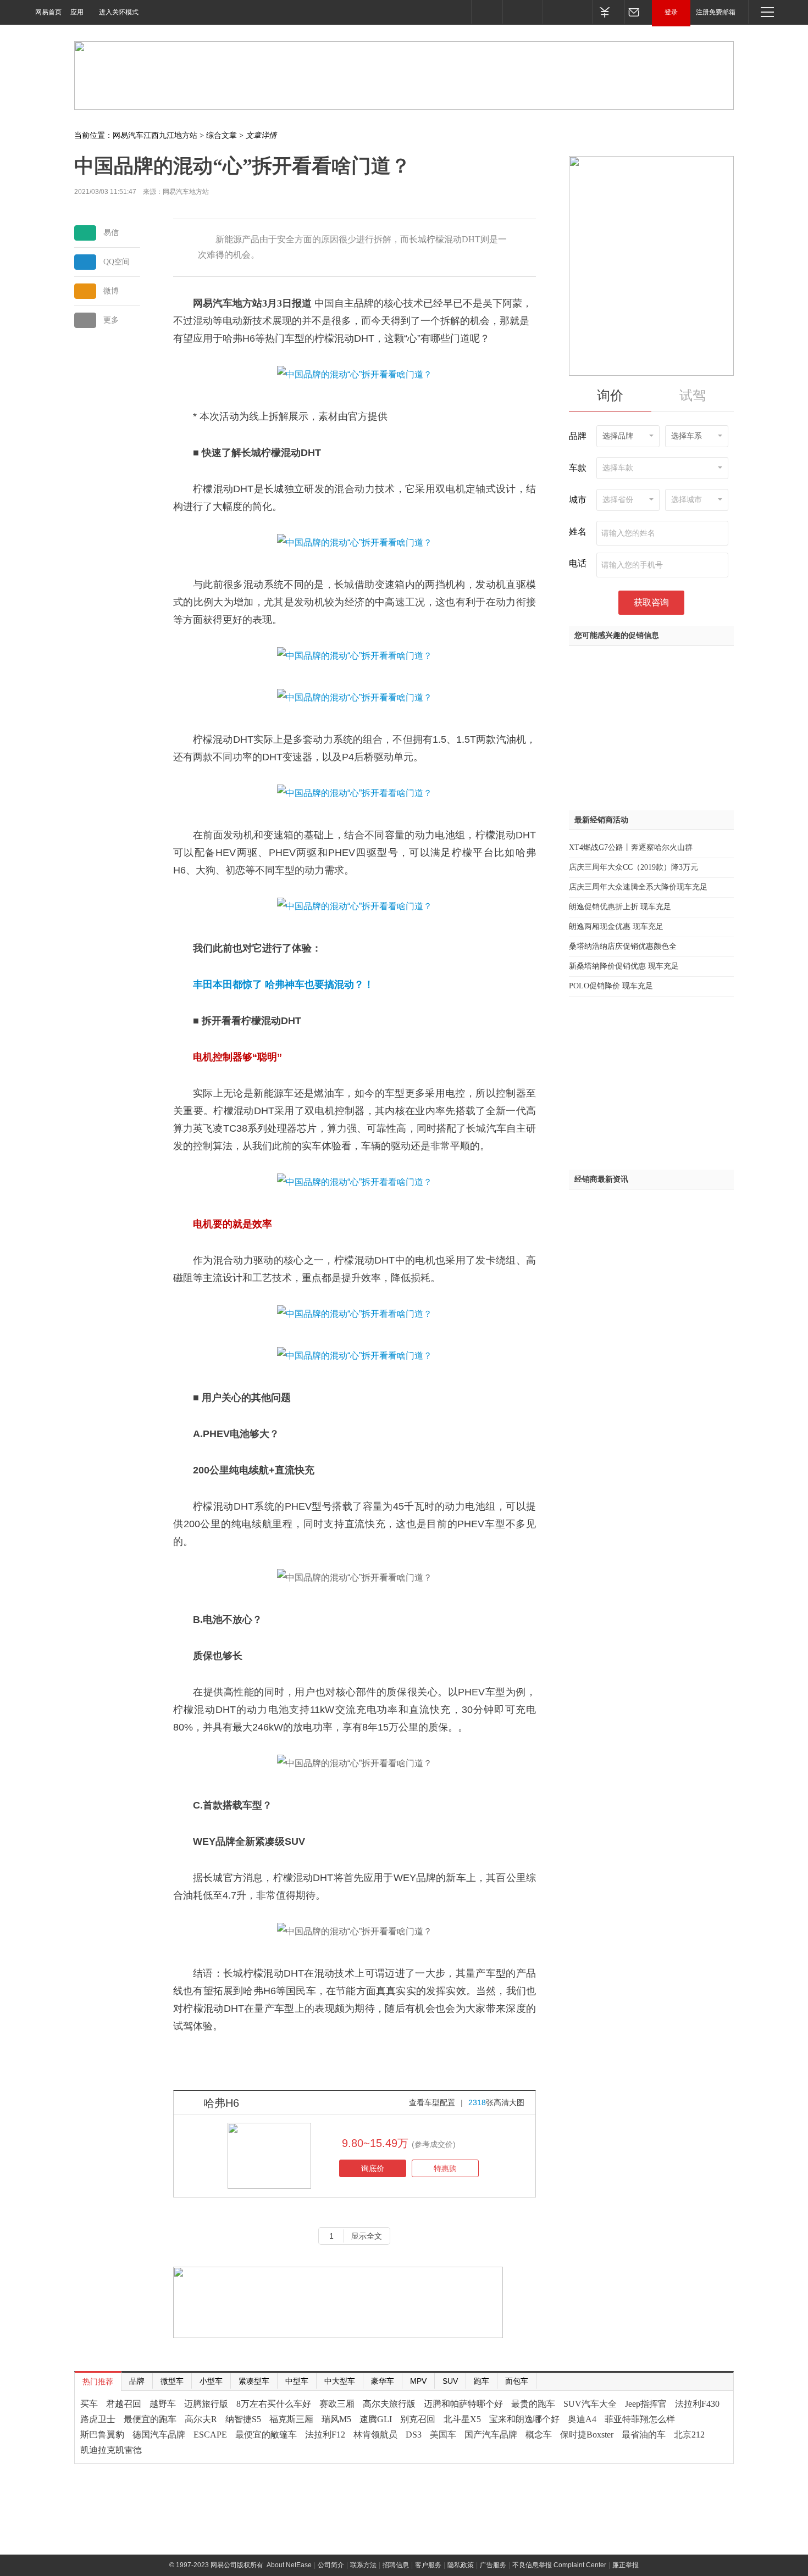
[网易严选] (567, 12)
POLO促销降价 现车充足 (611, 986)
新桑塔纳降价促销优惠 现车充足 (624, 966)
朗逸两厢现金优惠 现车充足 (616, 927)
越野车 (163, 2404)
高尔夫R (201, 2419)
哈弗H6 (221, 2103)
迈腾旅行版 (206, 2404)
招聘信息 (396, 2565)
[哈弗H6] (269, 2155)
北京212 (689, 2435)
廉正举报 (626, 2565)
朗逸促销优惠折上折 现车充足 (620, 907)
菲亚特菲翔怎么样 (640, 2419)
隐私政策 (461, 2565)
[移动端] (487, 12)
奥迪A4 (582, 2419)
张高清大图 (496, 2102)
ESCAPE (210, 2435)
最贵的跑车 (533, 2404)
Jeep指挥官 (646, 2404)
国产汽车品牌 (491, 2435)
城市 (578, 500)
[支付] (608, 12)
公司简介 (331, 2565)
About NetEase (289, 2565)
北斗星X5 (462, 2419)
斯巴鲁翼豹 (102, 2435)
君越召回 (124, 2404)
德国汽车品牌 (159, 2435)
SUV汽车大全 (590, 2404)
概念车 (539, 2435)
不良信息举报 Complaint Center (559, 2565)
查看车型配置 (432, 2102)
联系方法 (363, 2565)
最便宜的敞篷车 (266, 2435)
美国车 (443, 2435)
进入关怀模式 (119, 12)
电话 (578, 563)
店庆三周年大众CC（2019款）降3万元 (633, 867)
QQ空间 (117, 262)
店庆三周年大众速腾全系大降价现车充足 (638, 887)
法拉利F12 (325, 2435)
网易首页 (48, 12)
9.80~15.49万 (375, 2143)
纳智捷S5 (243, 2419)
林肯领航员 (375, 2435)
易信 (111, 233)
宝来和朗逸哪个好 (524, 2419)
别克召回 (418, 2419)
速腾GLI (376, 2419)
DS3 (414, 2435)
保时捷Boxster (587, 2435)
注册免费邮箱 (716, 12)
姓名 (578, 532)
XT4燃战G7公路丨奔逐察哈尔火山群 (631, 847)
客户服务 (428, 2565)
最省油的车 (644, 2435)
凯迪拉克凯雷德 (111, 2450)
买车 (89, 2404)
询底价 (373, 2168)
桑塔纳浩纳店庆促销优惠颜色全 (623, 946)
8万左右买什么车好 (274, 2404)
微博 (111, 291)
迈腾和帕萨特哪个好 (463, 2404)
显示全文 (367, 2236)
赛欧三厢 (337, 2404)
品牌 (578, 436)
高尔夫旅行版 (389, 2404)
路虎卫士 (98, 2419)
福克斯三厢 (291, 2419)
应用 (77, 12)
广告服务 (493, 2565)
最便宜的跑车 (150, 2419)
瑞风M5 (336, 2419)
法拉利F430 (697, 2404)
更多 (111, 320)
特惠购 (445, 2168)
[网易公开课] (522, 12)
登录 (671, 12)
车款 (578, 468)
